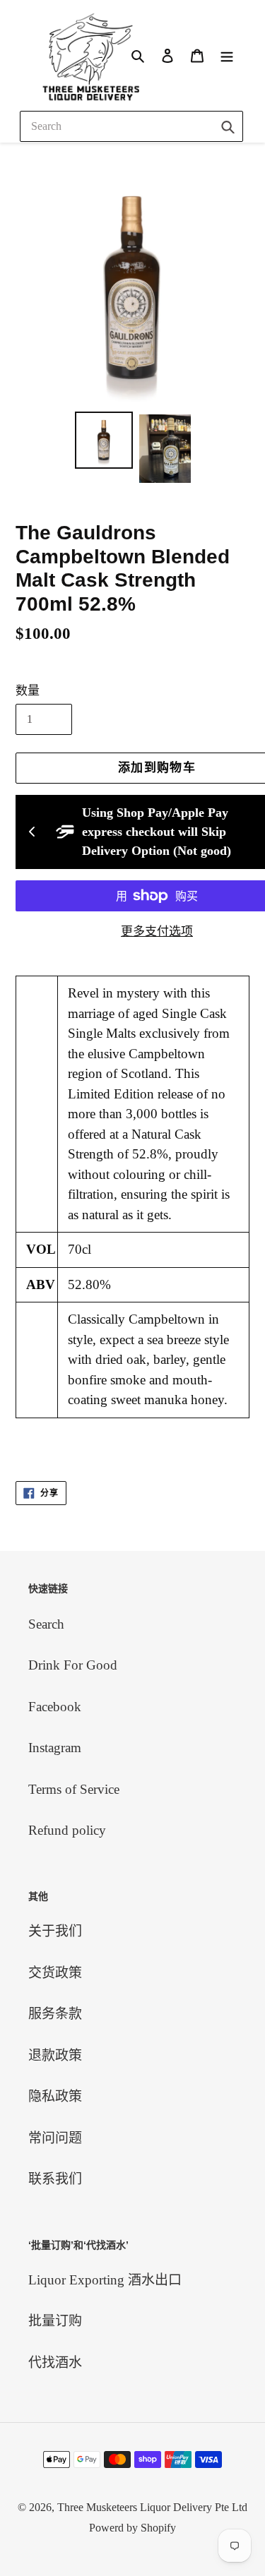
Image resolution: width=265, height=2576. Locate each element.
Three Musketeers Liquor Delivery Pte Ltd (152, 2507)
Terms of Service (74, 1789)
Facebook (55, 1707)
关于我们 (55, 1931)
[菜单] (227, 55)
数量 (28, 691)
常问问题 (55, 2138)
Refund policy (67, 1830)
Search (46, 1624)
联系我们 (55, 2179)
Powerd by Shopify (132, 2528)
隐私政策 (55, 2096)
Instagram (55, 1748)
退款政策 (55, 2055)
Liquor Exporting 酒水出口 (105, 2280)
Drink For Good (73, 1665)
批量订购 (55, 2321)
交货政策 (55, 1973)
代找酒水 (55, 2362)
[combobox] (131, 126)
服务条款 (55, 2014)
